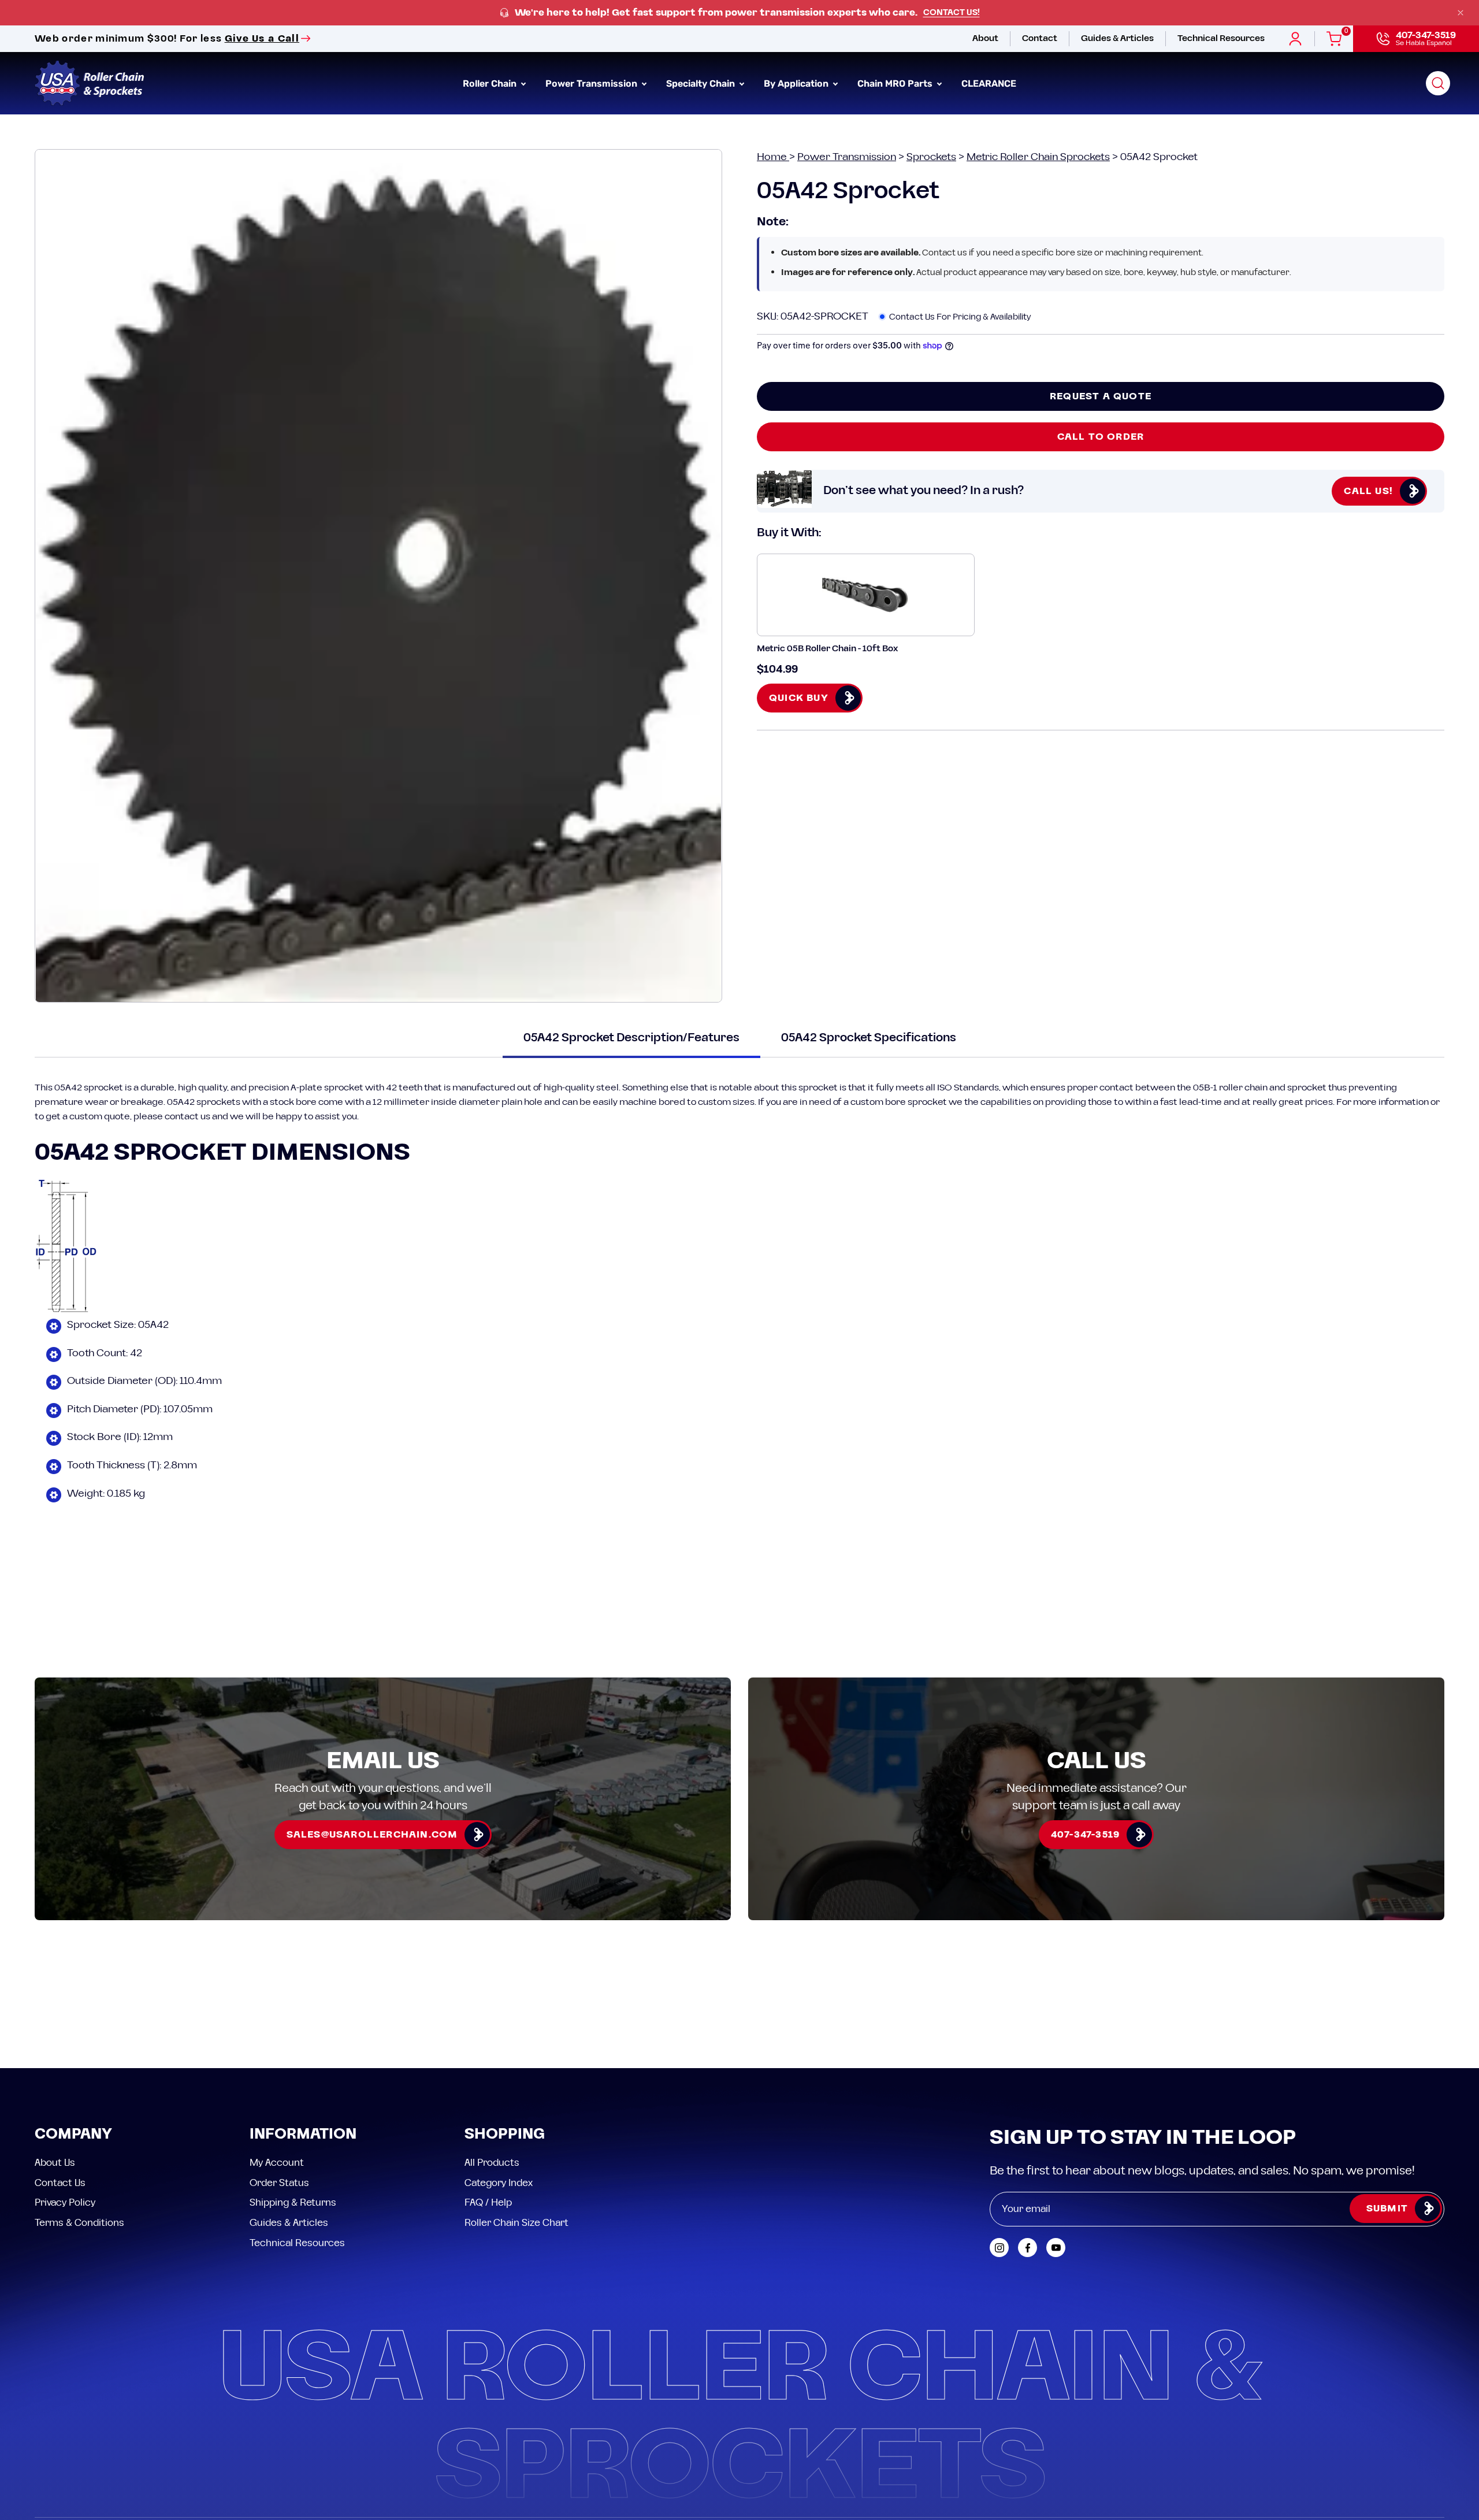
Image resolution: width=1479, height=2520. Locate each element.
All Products (492, 2163)
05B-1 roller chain (1230, 1088)
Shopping (505, 2135)
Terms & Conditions (79, 2222)
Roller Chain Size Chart (516, 2222)
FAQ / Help (488, 2203)
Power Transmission (847, 157)
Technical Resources (297, 2243)
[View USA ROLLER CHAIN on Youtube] (1056, 2248)
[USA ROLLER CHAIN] (90, 83)
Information (303, 2135)
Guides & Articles (289, 2222)
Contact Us (60, 2183)
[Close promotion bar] (1461, 13)
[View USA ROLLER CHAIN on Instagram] (999, 2248)
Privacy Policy (65, 2203)
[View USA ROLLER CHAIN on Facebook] (1028, 2248)
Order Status (279, 2183)
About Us (55, 2163)
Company (73, 2135)
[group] (739, 13)
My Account (277, 2163)
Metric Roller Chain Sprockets (1038, 157)
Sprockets (931, 157)
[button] (1438, 83)
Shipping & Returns (293, 2203)
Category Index (499, 2183)
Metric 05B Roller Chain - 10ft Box (827, 649)
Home (773, 157)
